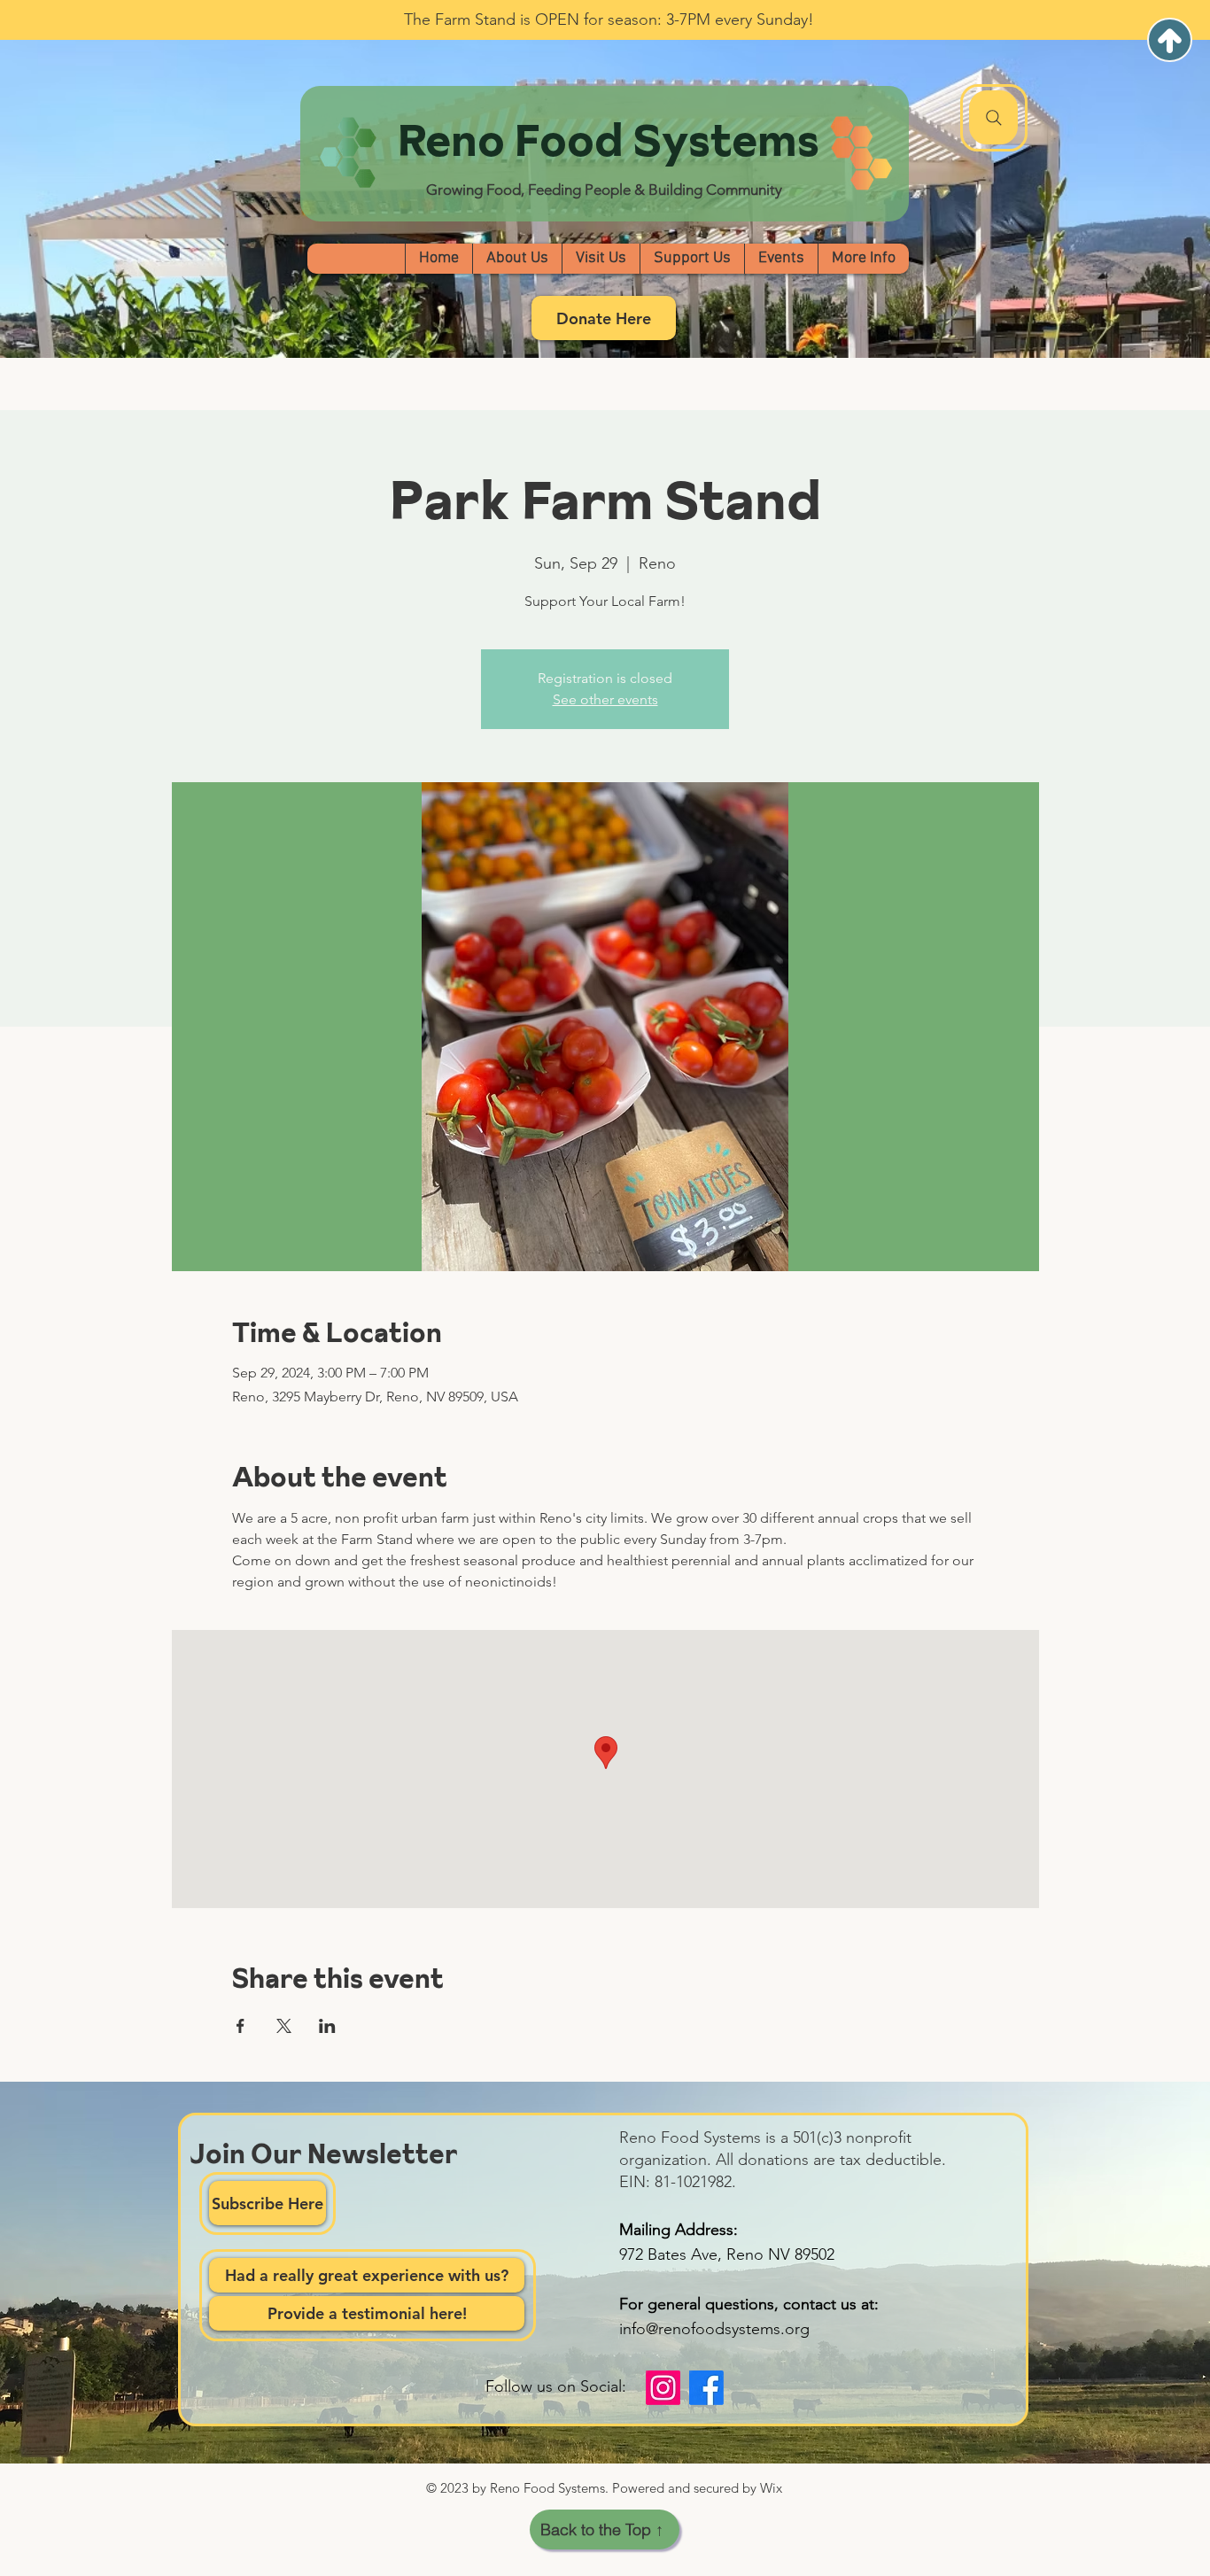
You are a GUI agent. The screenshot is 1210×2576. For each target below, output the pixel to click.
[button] (517, 259)
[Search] (994, 118)
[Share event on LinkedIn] (327, 2026)
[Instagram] (663, 2388)
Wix (771, 2488)
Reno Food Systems (609, 140)
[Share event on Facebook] (240, 2026)
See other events (605, 699)
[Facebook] (706, 2388)
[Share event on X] (284, 2026)
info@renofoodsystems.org (714, 2329)
